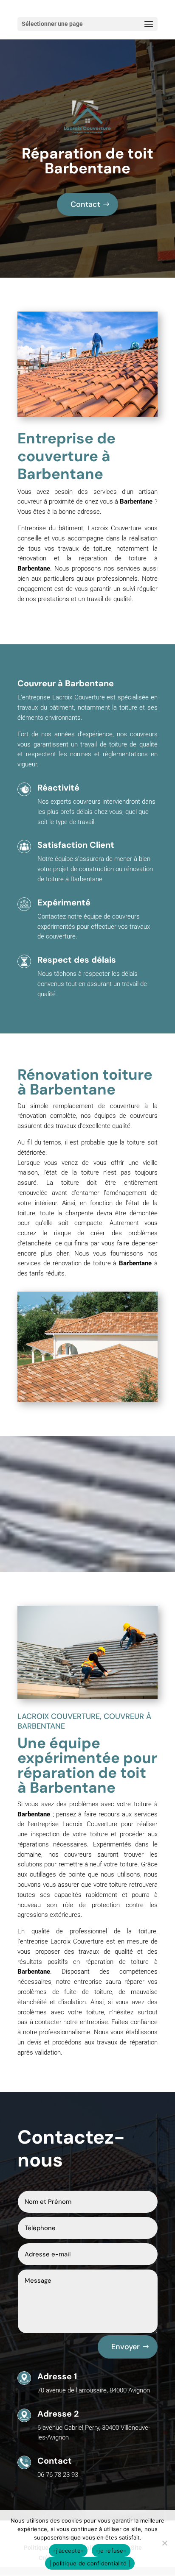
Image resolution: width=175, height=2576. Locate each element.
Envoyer (126, 2347)
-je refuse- (111, 2551)
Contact (85, 204)
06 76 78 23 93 (58, 2475)
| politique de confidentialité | (90, 2563)
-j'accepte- (68, 2551)
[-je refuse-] (164, 2543)
